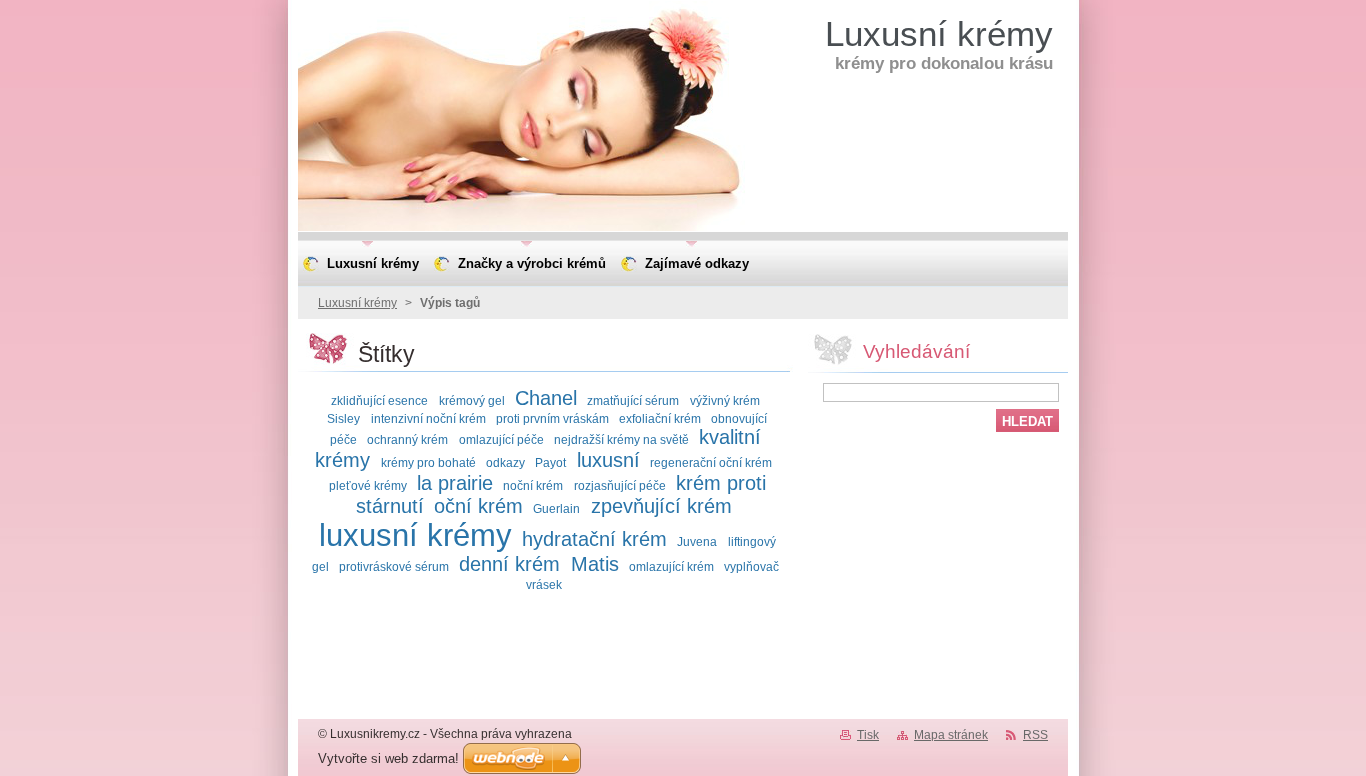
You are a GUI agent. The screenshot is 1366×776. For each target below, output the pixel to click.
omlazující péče (501, 439)
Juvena (697, 541)
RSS (1035, 735)
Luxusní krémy (357, 303)
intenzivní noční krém (428, 418)
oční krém (478, 506)
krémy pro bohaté (428, 462)
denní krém (509, 564)
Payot (550, 462)
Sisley (343, 418)
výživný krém (725, 400)
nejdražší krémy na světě (621, 439)
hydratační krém (594, 539)
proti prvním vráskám (552, 418)
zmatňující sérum (633, 400)
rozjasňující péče (620, 485)
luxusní (608, 460)
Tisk (868, 735)
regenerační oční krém (711, 462)
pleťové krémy (368, 485)
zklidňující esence (379, 400)
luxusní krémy (415, 535)
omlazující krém (671, 566)
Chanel (546, 398)
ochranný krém (407, 439)
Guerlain (556, 508)
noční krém (533, 485)
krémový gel (472, 400)
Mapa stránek (951, 735)
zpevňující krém (661, 506)
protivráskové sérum (394, 566)
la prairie (455, 483)
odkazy (505, 462)
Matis (595, 564)
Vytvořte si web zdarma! (388, 758)
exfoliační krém (660, 418)
